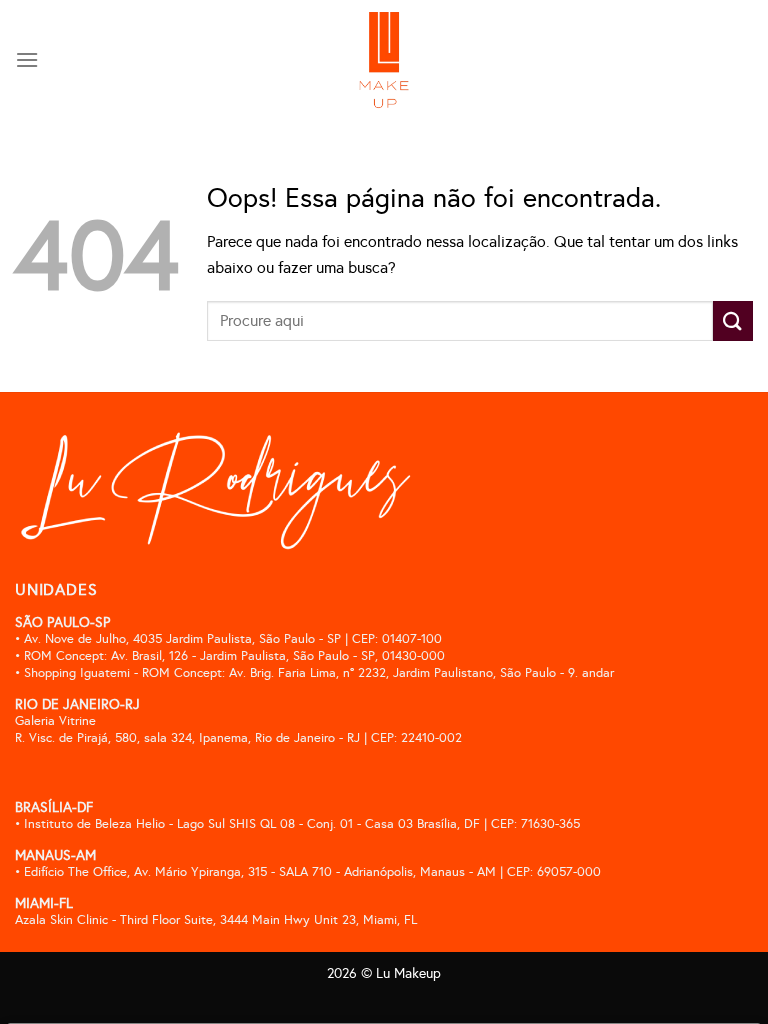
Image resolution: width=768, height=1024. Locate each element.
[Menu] (27, 59)
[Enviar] (733, 320)
